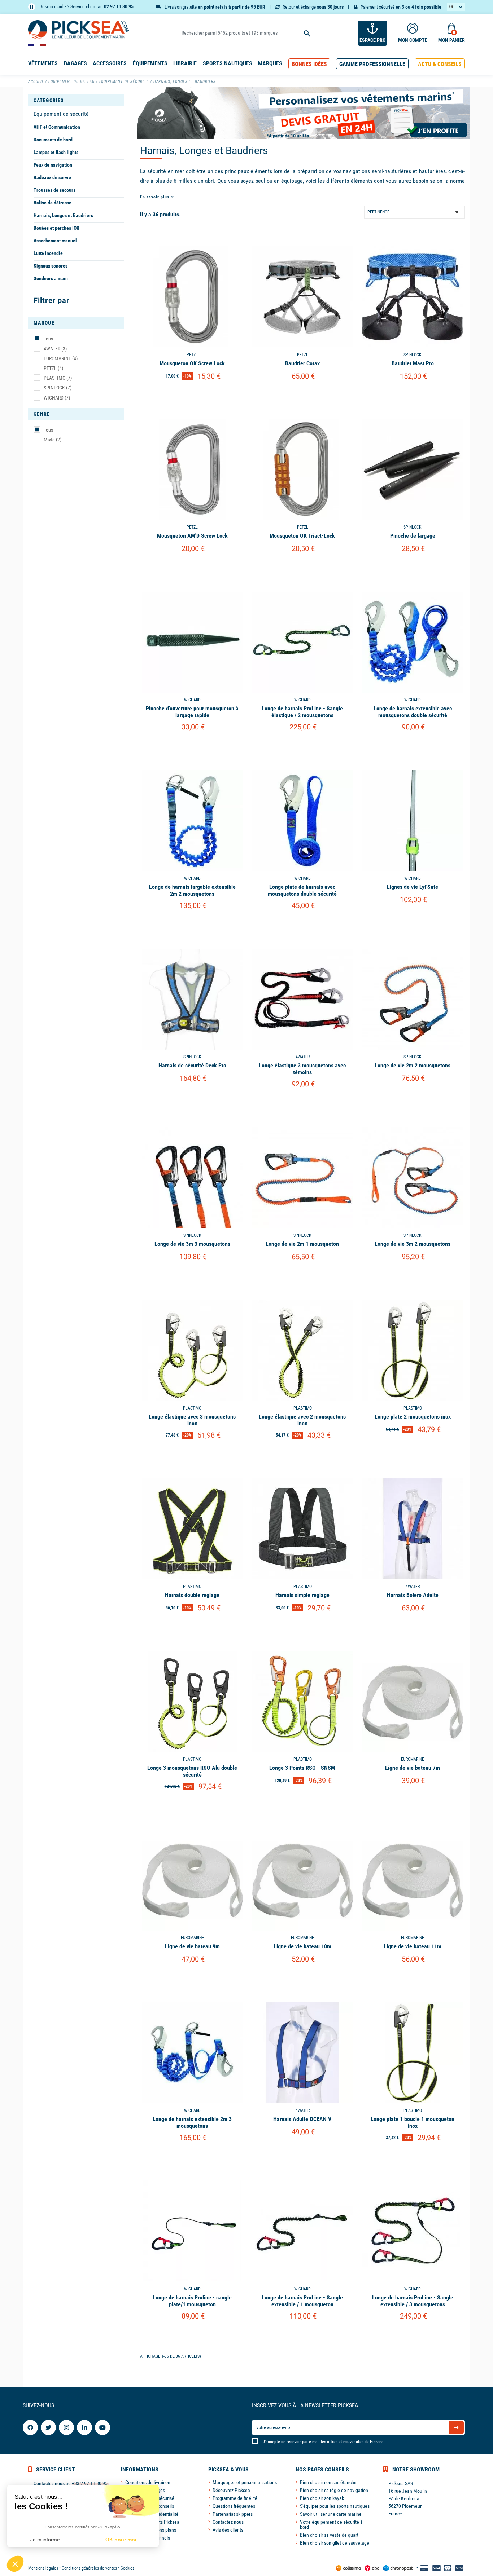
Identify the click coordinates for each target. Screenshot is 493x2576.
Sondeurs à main (51, 278)
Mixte (53, 440)
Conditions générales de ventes (89, 2568)
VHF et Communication (57, 127)
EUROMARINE (61, 358)
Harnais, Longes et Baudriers (63, 215)
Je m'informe (45, 2540)
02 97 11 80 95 (119, 6)
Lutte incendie (48, 253)
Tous (48, 339)
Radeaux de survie (52, 177)
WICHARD (57, 398)
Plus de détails (192, 395)
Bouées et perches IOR (56, 228)
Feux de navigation (53, 165)
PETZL (53, 368)
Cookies (127, 2568)
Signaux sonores (51, 266)
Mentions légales (43, 2568)
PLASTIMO (58, 378)
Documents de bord (53, 140)
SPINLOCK (58, 388)
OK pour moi (121, 2540)
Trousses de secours (54, 190)
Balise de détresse (53, 203)
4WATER (55, 349)
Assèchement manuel (55, 241)
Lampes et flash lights (56, 152)
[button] (309, 64)
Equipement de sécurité (61, 114)
